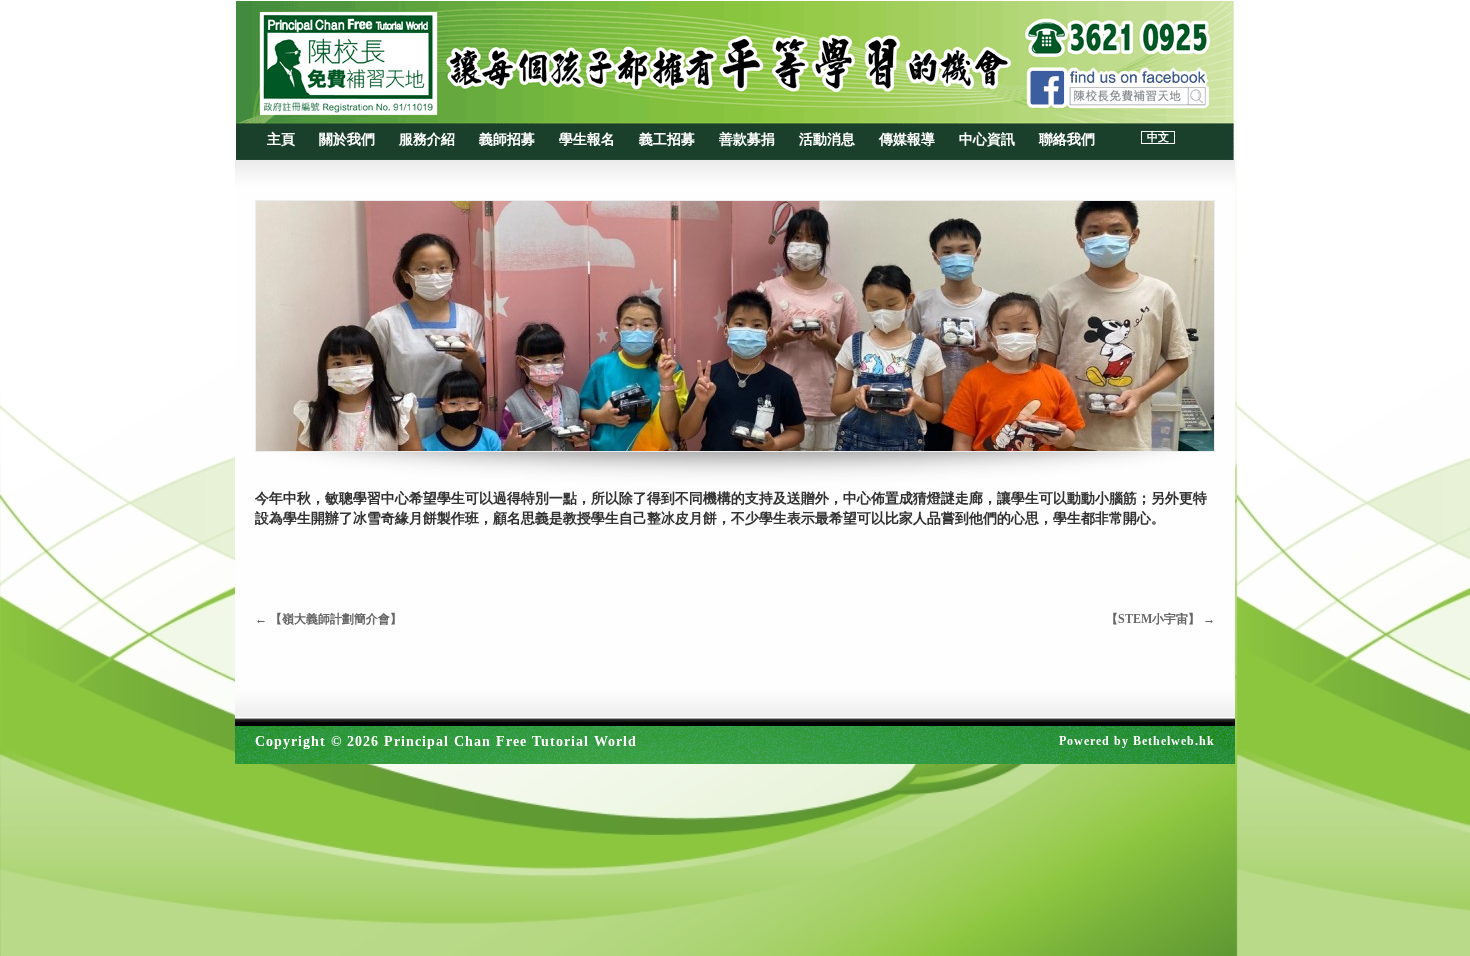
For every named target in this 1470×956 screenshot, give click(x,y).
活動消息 (827, 139)
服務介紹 (427, 139)
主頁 (281, 139)
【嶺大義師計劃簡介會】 (328, 619)
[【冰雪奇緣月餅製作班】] (735, 326)
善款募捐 (747, 139)
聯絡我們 (1067, 139)
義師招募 (507, 139)
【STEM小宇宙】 (1160, 619)
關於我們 (347, 139)
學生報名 (587, 139)
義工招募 (667, 139)
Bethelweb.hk (1174, 741)
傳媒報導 (907, 139)
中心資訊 (987, 139)
